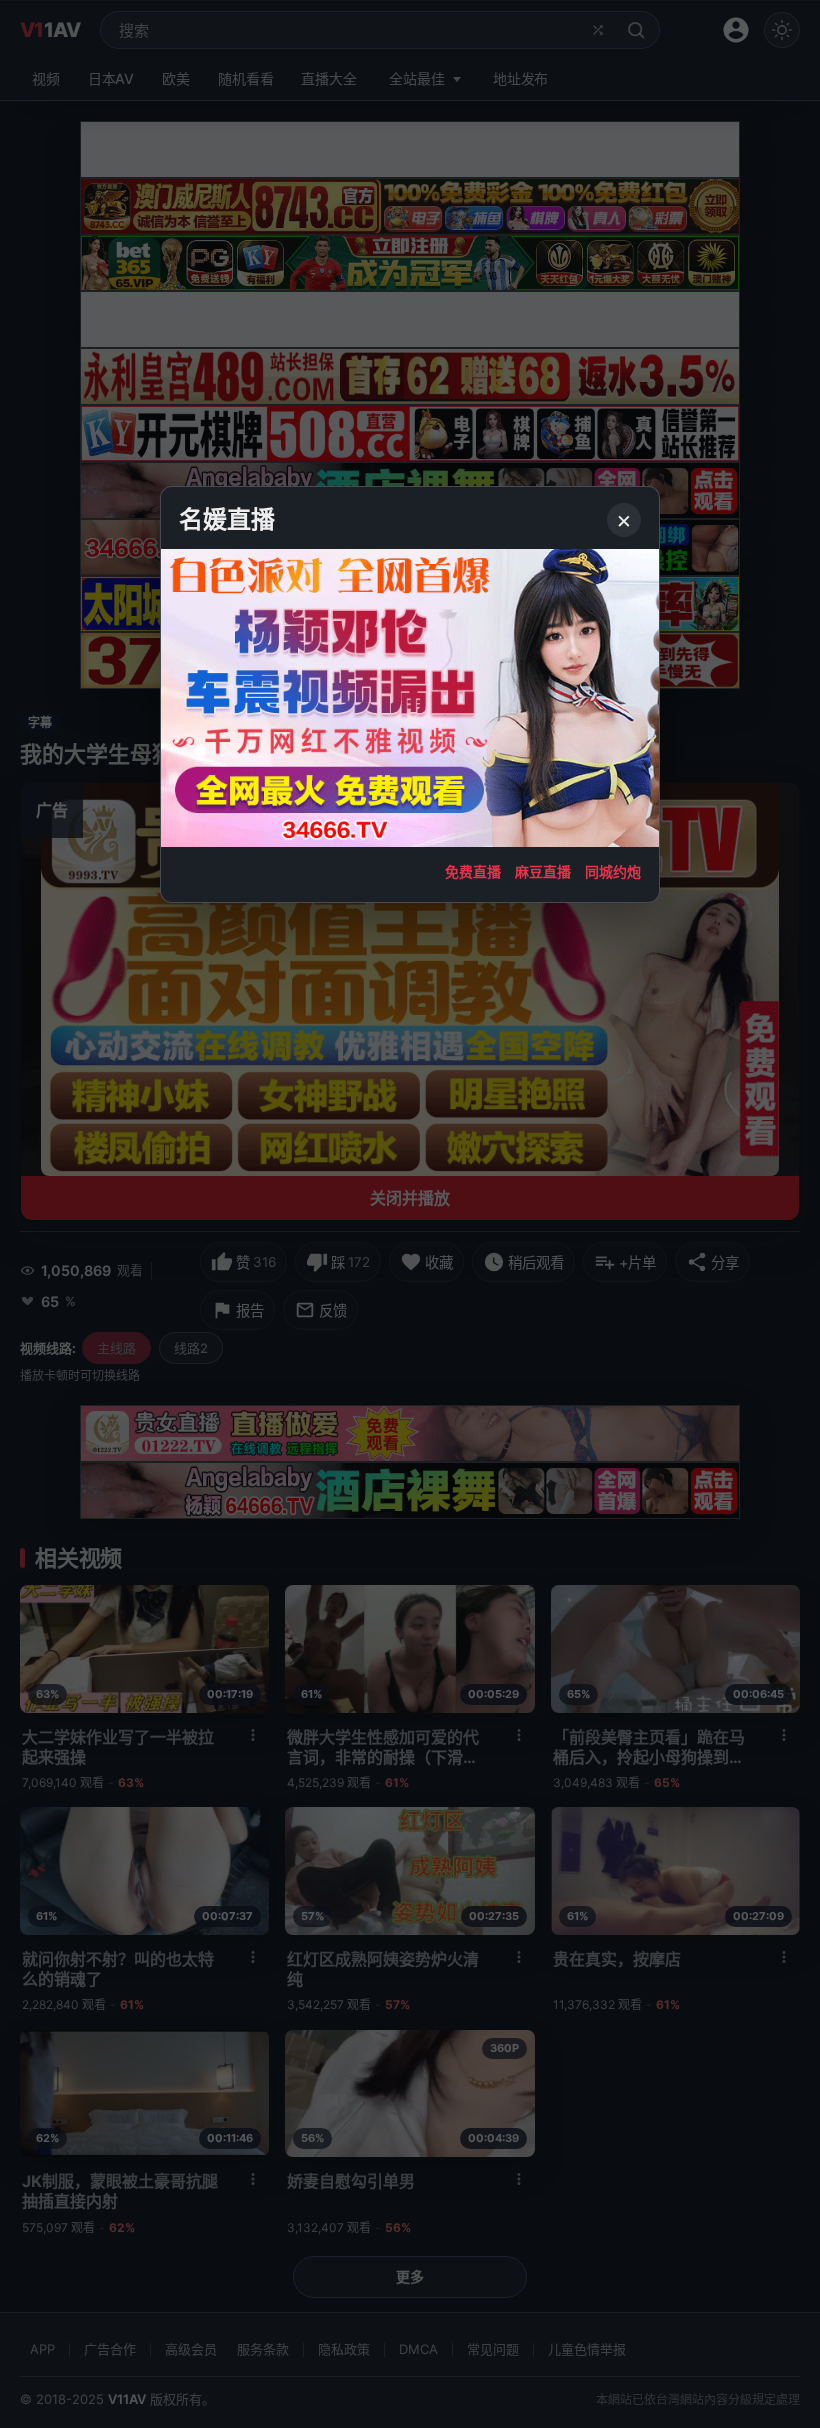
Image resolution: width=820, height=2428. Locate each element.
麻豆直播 (543, 871)
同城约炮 (613, 871)
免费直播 (473, 871)
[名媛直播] (410, 1214)
